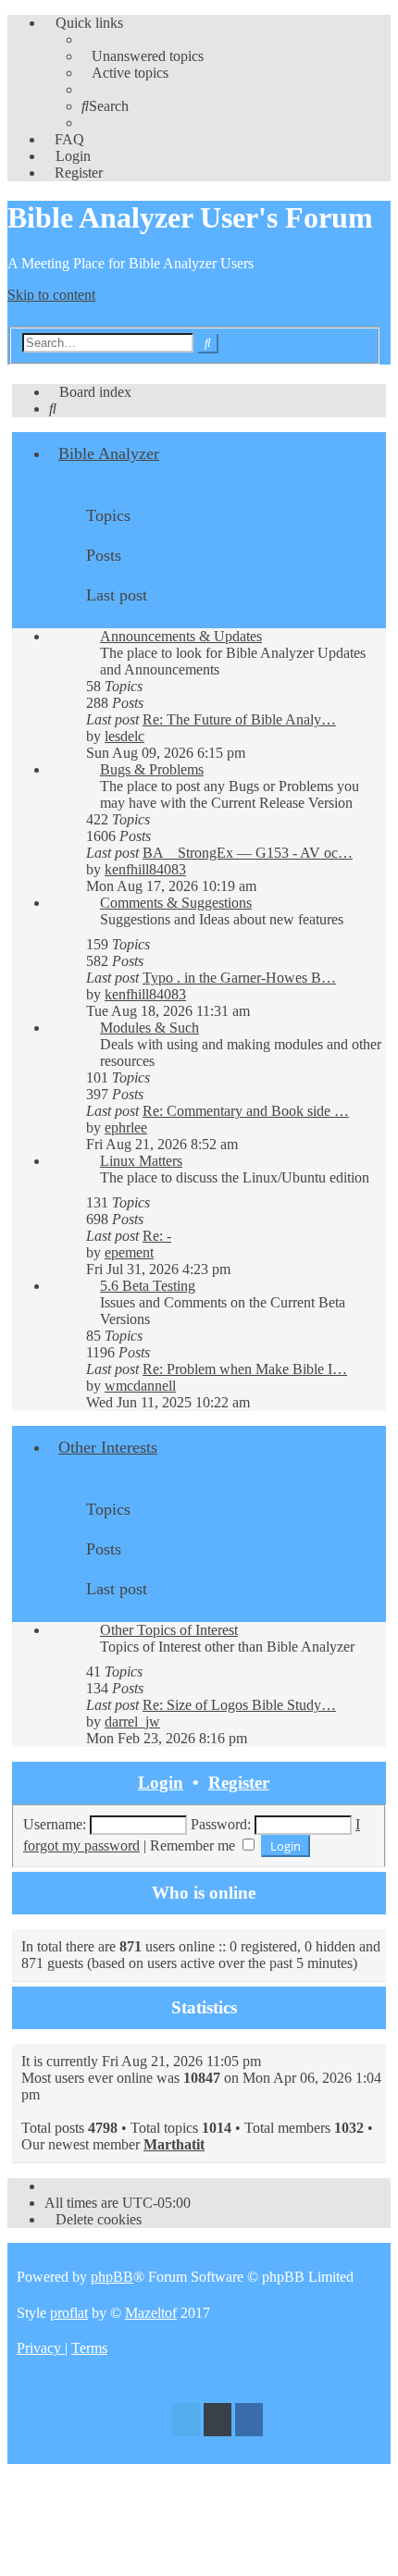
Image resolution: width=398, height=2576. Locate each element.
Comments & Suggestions (176, 903)
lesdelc (124, 736)
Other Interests (108, 1447)
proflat (69, 2313)
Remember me (194, 1845)
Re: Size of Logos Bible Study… (239, 1705)
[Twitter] (186, 2422)
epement (129, 1252)
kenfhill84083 (145, 869)
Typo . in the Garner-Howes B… (239, 978)
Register (239, 1783)
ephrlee (126, 1127)
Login (161, 1783)
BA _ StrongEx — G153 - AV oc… (248, 853)
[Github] (218, 2422)
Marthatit (174, 2144)
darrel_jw (132, 1721)
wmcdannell (140, 1386)
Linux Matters (141, 1161)
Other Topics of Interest (169, 1630)
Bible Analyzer (109, 453)
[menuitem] (143, 56)
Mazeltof (151, 2313)
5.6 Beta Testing (148, 1286)
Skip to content (51, 295)
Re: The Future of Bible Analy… (239, 719)
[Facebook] (249, 2422)
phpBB (112, 2277)
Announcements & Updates (181, 636)
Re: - (157, 1236)
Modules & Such (149, 1028)
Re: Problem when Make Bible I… (245, 1369)
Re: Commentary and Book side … (246, 1111)
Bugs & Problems (152, 769)
